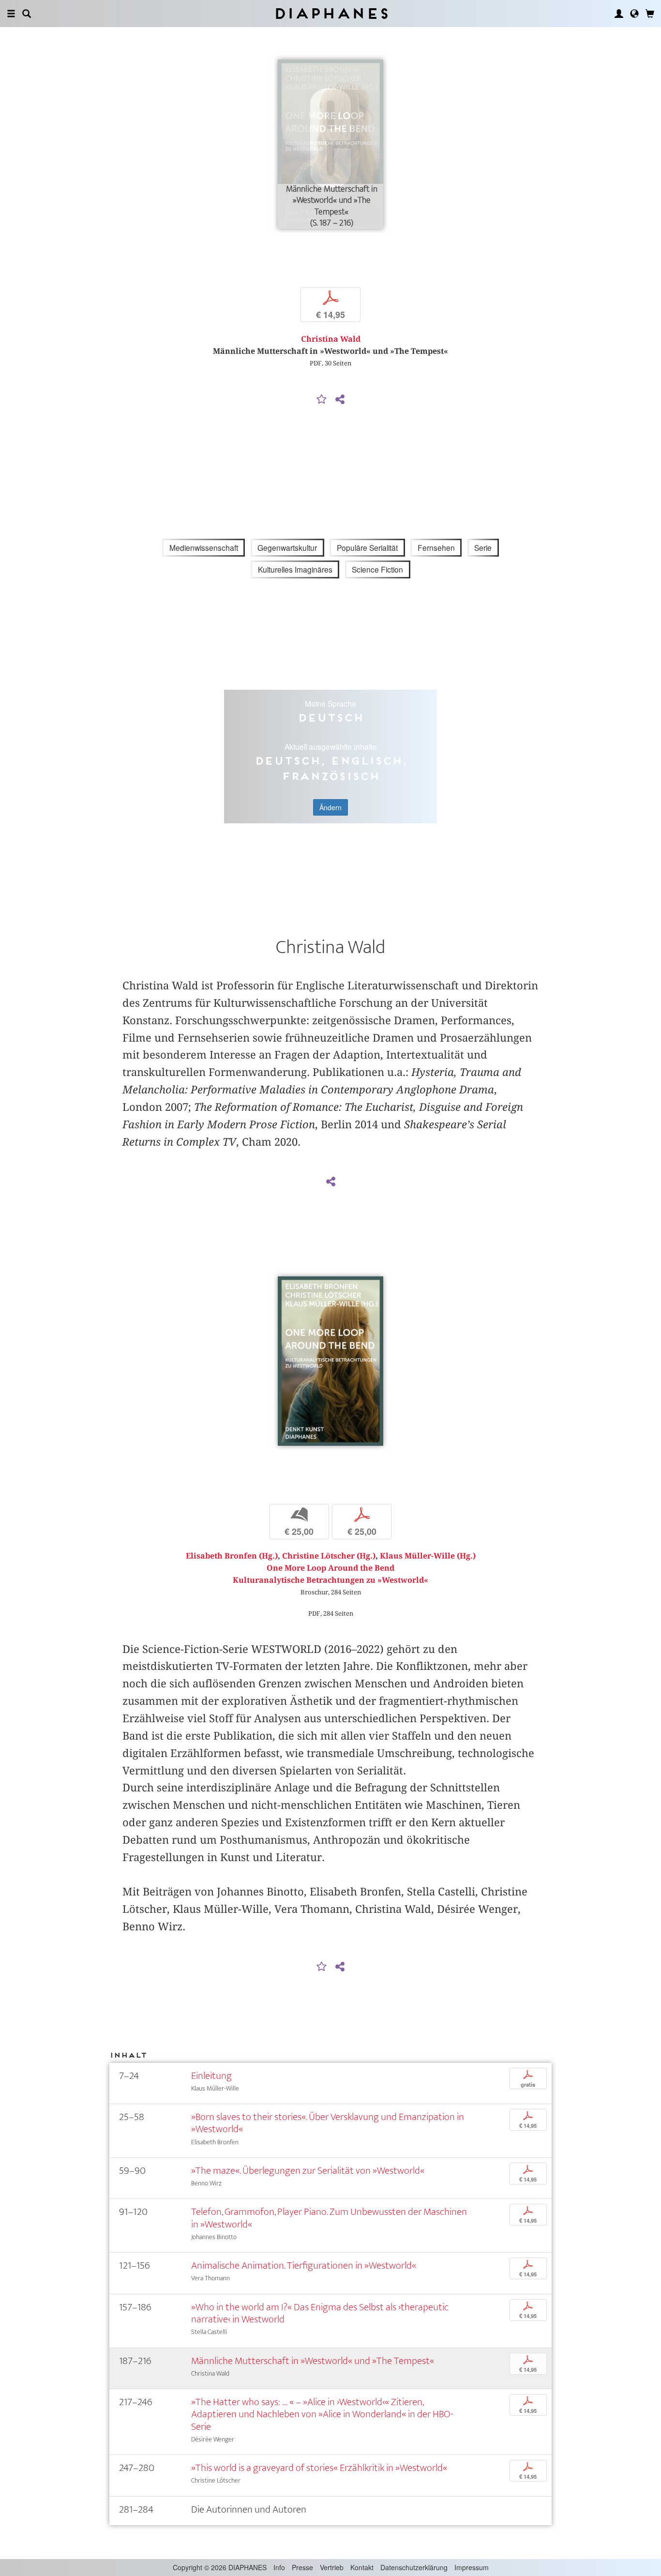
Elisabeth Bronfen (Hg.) (232, 1556)
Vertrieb (332, 2567)
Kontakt (362, 2567)
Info (279, 2567)
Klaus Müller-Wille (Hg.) (428, 1556)
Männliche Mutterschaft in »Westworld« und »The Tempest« (313, 2361)
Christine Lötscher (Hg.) (329, 1556)
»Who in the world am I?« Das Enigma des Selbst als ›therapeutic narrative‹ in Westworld (320, 2313)
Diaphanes (331, 13)
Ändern (330, 807)
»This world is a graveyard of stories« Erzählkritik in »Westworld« (319, 2468)
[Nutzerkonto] (619, 14)
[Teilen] (340, 400)
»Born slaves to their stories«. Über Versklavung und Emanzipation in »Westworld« (328, 2123)
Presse (302, 2567)
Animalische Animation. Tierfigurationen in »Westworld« (304, 2265)
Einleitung (211, 2076)
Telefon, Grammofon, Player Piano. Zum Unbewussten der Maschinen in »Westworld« (329, 2218)
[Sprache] (634, 14)
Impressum (472, 2567)
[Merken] (322, 400)
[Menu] (11, 14)
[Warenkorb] (650, 14)
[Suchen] (27, 14)
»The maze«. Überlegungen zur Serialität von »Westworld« (308, 2171)
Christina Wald (331, 339)
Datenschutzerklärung (414, 2567)
